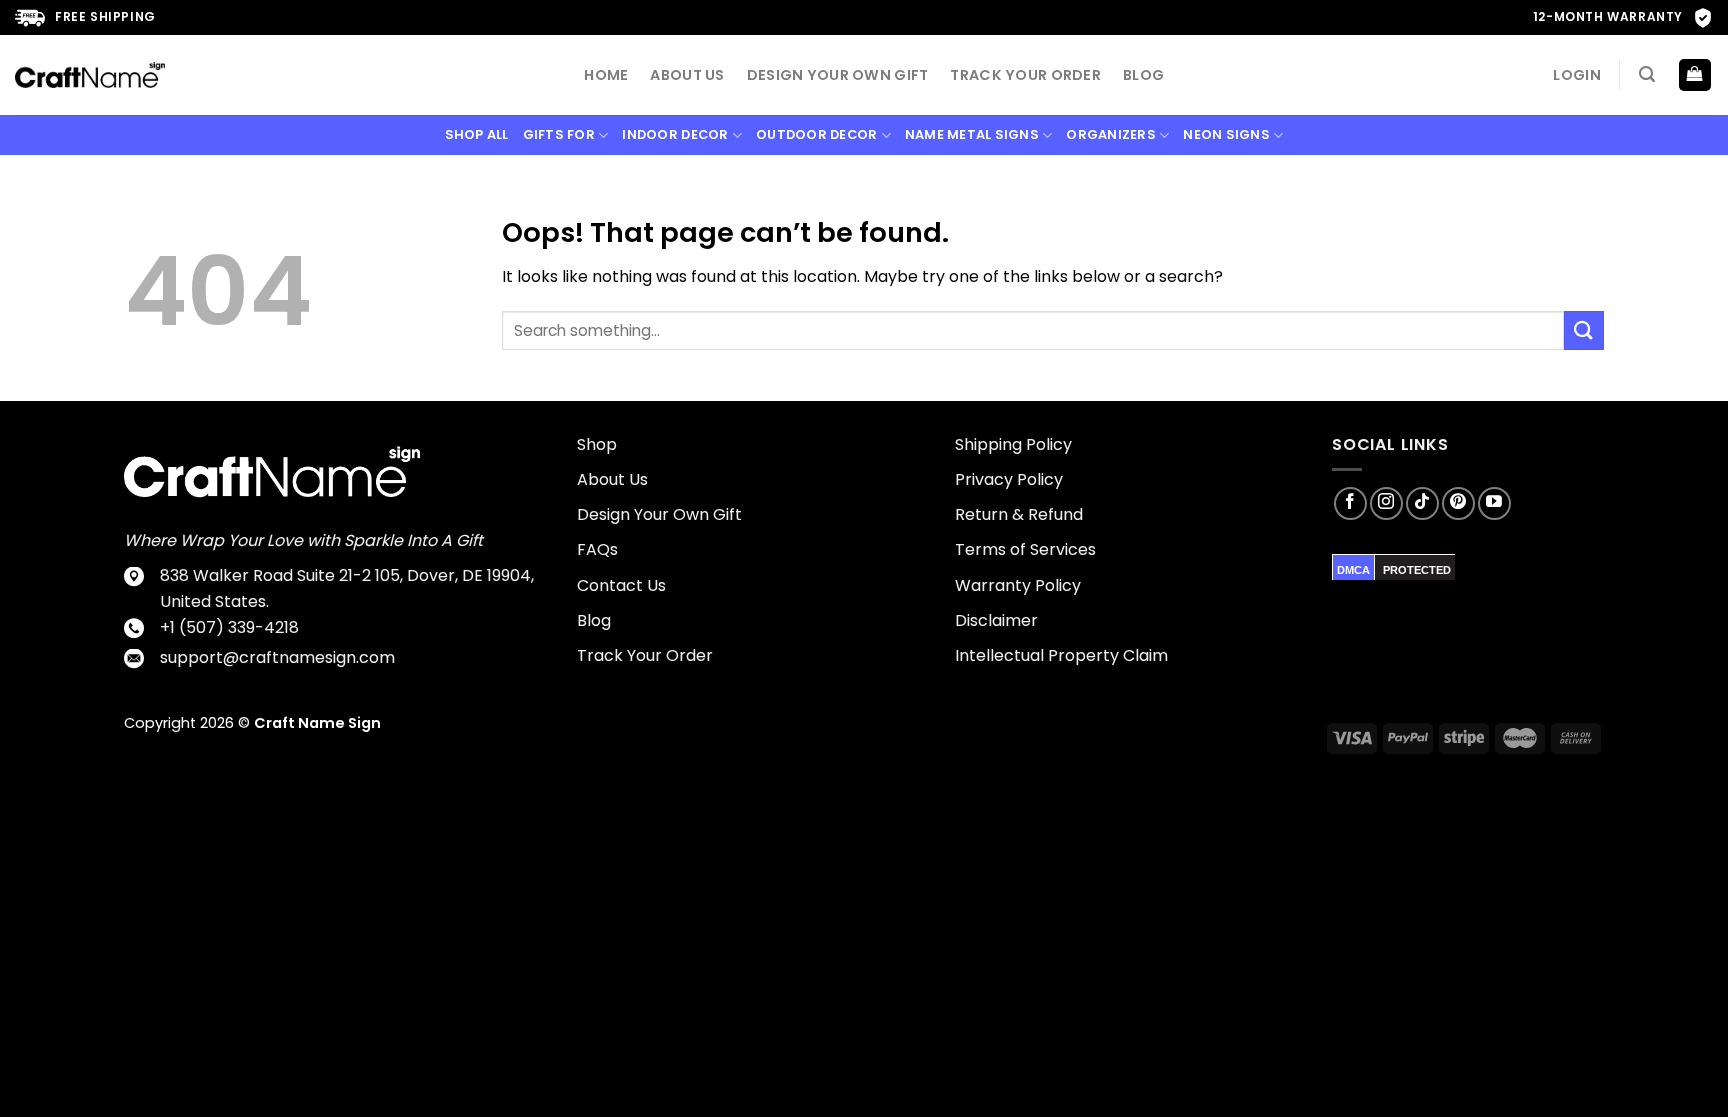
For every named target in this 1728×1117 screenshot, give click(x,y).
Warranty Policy (1018, 585)
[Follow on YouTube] (1494, 503)
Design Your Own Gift (838, 75)
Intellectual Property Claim (1061, 655)
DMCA (1353, 570)
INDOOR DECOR (675, 134)
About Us (687, 75)
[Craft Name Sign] (90, 75)
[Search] (1647, 74)
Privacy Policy (1009, 479)
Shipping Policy (1013, 444)
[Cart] (1695, 75)
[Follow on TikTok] (1422, 503)
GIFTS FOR (559, 134)
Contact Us (621, 585)
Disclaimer (996, 620)
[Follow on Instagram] (1386, 503)
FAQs (597, 549)
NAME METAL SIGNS (972, 134)
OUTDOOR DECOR (816, 134)
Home (606, 75)
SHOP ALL (477, 134)
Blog (1143, 75)
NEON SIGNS (1226, 134)
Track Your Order (1025, 75)
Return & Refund (1019, 514)
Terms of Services (1025, 549)
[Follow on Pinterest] (1458, 503)
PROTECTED (1417, 570)
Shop (597, 444)
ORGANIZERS (1111, 134)
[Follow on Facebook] (1350, 503)
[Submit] (1584, 330)
